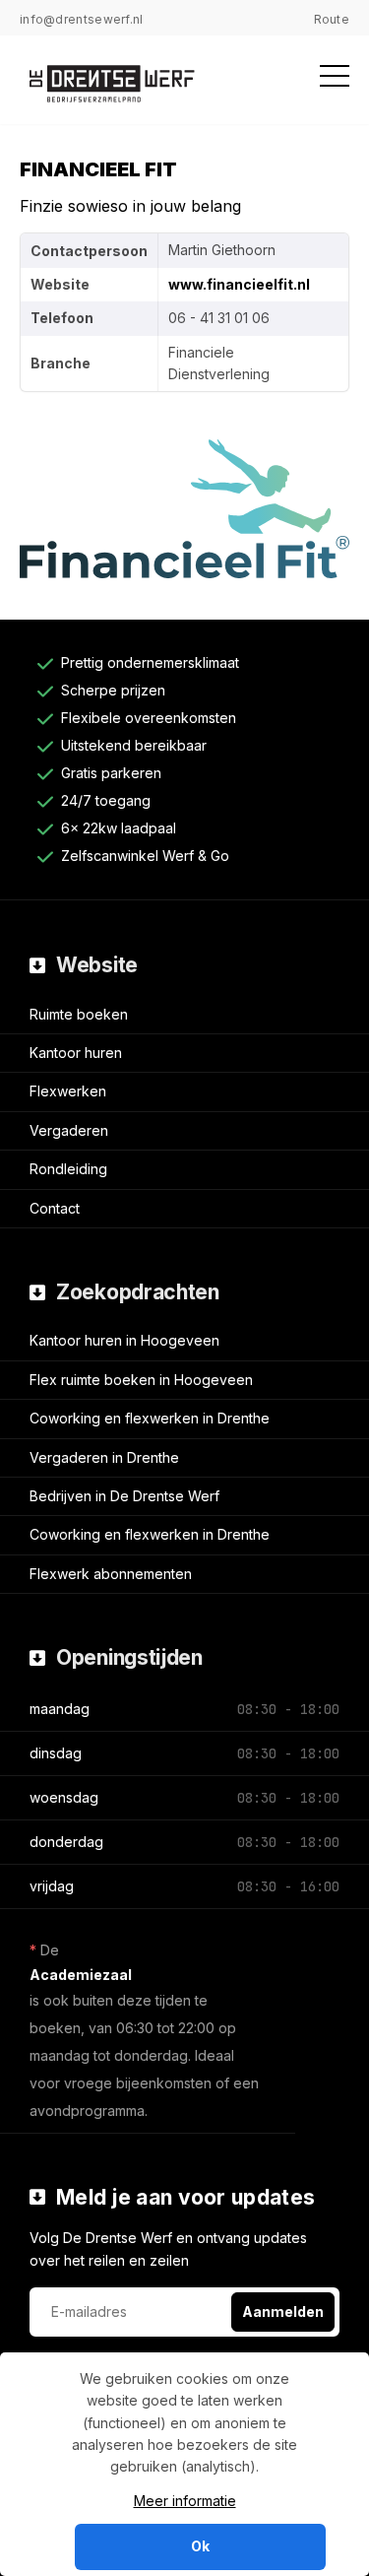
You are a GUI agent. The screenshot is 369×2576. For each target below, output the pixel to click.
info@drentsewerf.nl (82, 19)
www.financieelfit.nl (239, 284)
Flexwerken (68, 1091)
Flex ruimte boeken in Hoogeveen (141, 1380)
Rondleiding (68, 1169)
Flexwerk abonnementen (111, 1574)
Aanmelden (283, 2312)
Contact (55, 1208)
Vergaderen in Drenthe (104, 1457)
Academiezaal (81, 1975)
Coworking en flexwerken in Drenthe (150, 1418)
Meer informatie (185, 2501)
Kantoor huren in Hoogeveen (124, 1340)
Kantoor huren (76, 1053)
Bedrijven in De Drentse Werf (124, 1496)
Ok (200, 2546)
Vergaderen (69, 1130)
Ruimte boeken (79, 1014)
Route (332, 19)
